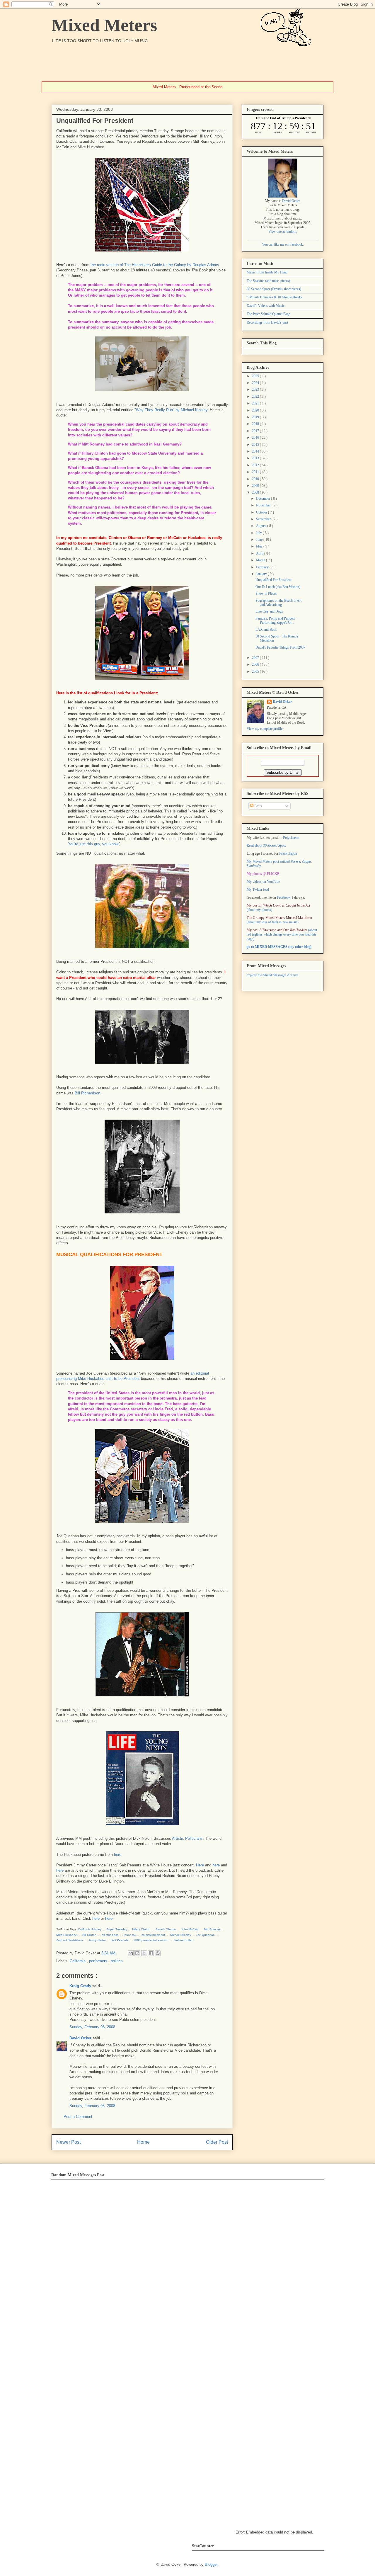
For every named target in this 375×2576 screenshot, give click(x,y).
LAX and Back (266, 630)
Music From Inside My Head (267, 272)
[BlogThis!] (137, 1953)
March (261, 560)
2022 (256, 397)
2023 (256, 390)
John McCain (190, 1929)
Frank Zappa (288, 853)
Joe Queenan (205, 1935)
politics (117, 1961)
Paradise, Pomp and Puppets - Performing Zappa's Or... (276, 620)
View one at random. (283, 232)
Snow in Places (266, 594)
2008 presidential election (151, 1940)
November (264, 505)
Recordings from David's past (267, 322)
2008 (256, 492)
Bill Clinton (89, 1935)
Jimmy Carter (97, 1940)
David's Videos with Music (266, 306)
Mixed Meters (104, 25)
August (262, 526)
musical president (153, 1935)
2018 (256, 424)
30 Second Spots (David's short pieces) (274, 289)
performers (99, 1961)
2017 (256, 431)
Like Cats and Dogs (269, 611)
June (260, 540)
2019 (256, 417)
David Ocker (81, 2038)
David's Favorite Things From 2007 (280, 647)
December (264, 499)
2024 (256, 383)
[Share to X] (144, 1953)
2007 (256, 658)
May (260, 546)
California (78, 1961)
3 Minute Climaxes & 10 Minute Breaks (275, 297)
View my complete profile (265, 729)
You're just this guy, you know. (94, 844)
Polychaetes (291, 838)
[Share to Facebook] (151, 1953)
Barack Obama (166, 1929)
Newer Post (68, 2142)
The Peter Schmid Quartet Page (268, 314)
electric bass (110, 1935)
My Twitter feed (258, 890)
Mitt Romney (212, 1929)
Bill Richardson (87, 1093)
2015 (256, 445)
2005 (256, 671)
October (262, 512)
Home (143, 2142)
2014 (256, 451)
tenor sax (130, 1935)
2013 (256, 458)
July (259, 533)
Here (200, 1865)
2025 (256, 376)
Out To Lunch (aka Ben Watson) (278, 587)
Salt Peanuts (120, 1940)
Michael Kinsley (180, 1935)
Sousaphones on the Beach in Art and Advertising (278, 603)
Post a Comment (78, 2117)
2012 (256, 465)
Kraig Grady (81, 1986)
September (264, 519)
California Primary (90, 1929)
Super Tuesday (117, 1929)
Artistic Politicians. (188, 1838)
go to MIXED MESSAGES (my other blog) (279, 947)
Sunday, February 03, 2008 (92, 2027)
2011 (256, 472)
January (262, 574)
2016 (256, 438)
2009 (256, 486)
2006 (256, 664)
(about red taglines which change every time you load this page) (282, 934)
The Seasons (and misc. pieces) (268, 281)
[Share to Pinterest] (158, 1953)
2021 (256, 403)
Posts (258, 806)
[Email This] (131, 1953)
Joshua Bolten (184, 1940)
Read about (266, 846)
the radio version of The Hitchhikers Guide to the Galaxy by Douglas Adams (155, 265)
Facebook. (284, 897)
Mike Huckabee (67, 1935)
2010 (256, 479)
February (263, 567)
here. (118, 1855)
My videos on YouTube (263, 882)
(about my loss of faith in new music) (279, 920)
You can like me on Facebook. (283, 244)
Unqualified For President (273, 580)
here (216, 1865)
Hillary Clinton (141, 1929)
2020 (256, 410)
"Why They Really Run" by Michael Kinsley (171, 410)
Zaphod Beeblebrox (70, 1940)
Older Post (217, 2142)
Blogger (211, 2564)
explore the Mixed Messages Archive (272, 975)
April (260, 553)
